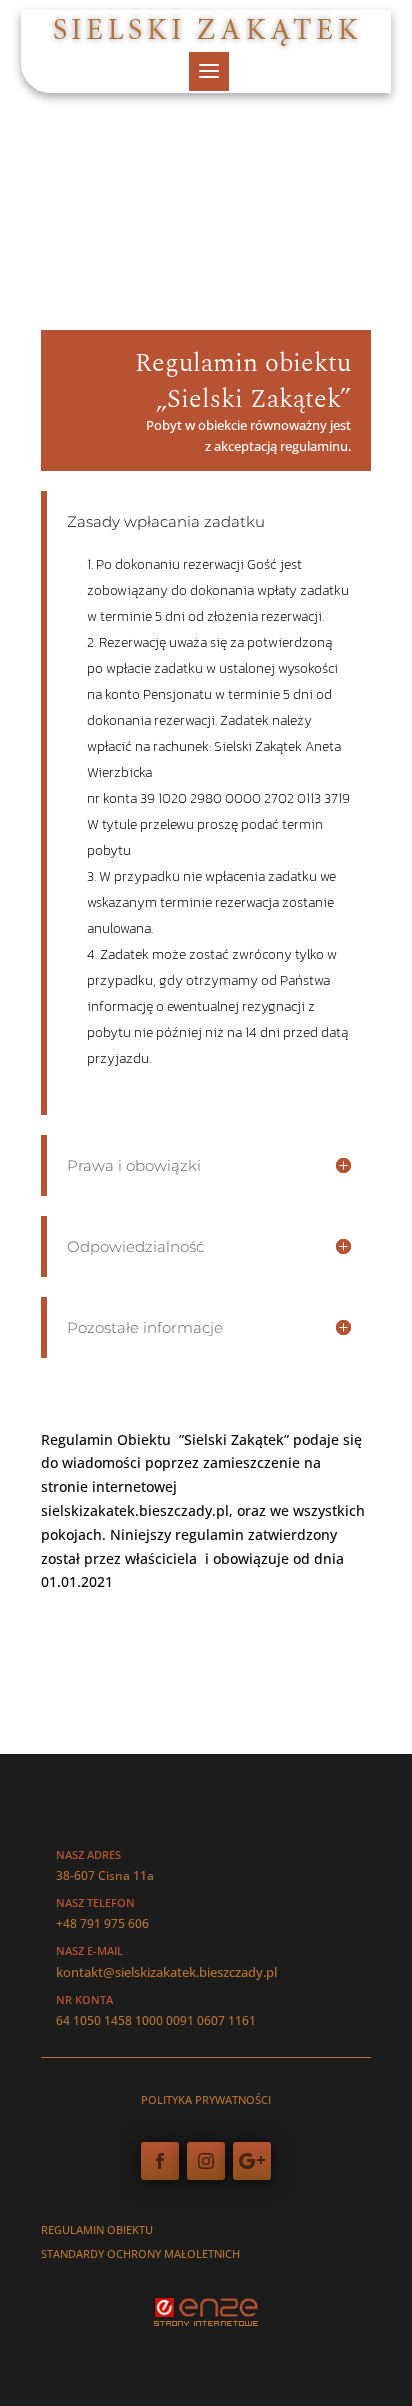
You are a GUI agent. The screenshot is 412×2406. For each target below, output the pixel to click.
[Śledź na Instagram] (206, 2161)
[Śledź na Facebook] (160, 2161)
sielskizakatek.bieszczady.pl (135, 1510)
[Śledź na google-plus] (252, 2161)
